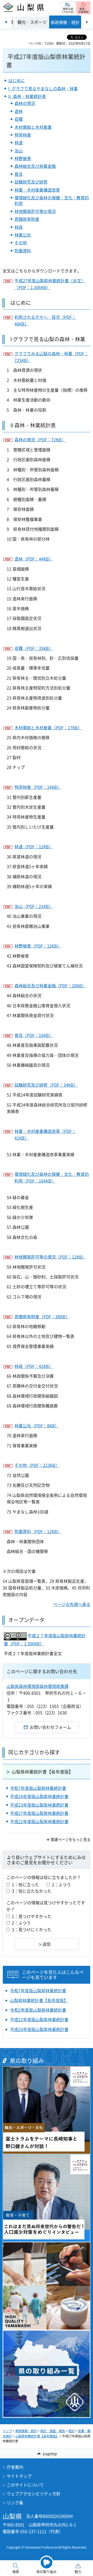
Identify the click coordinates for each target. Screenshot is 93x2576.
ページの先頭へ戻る (72, 1604)
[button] (68, 8)
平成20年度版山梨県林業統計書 (39, 2029)
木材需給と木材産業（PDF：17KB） (48, 728)
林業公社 (23, 235)
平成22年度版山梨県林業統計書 (39, 1821)
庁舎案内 (15, 2467)
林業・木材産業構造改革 (37, 190)
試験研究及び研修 (31, 182)
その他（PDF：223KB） (37, 1465)
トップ (7, 2431)
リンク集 (15, 2503)
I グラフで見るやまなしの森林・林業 (43, 88)
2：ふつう (61, 1884)
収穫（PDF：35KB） (34, 648)
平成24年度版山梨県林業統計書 (39, 1796)
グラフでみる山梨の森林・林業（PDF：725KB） (51, 357)
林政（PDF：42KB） (34, 1366)
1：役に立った (25, 1884)
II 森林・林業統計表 (27, 96)
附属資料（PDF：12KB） (38, 1531)
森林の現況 (25, 103)
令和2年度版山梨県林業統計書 (38, 2010)
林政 (19, 227)
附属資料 (23, 251)
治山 (19, 150)
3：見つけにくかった (32, 1929)
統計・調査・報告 (53, 2431)
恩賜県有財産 (27, 219)
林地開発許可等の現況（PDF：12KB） (50, 1257)
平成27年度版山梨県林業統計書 (39, 1813)
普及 (19, 174)
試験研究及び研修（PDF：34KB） (46, 1085)
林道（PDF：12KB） (34, 846)
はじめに (17, 80)
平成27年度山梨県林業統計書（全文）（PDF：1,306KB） (50, 284)
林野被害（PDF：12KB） (38, 946)
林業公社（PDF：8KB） (37, 1426)
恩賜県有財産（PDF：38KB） (42, 1316)
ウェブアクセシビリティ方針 (34, 2494)
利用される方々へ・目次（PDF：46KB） (45, 320)
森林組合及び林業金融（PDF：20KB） (50, 986)
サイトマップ (19, 2476)
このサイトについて (25, 2485)
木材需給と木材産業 (33, 127)
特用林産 (23, 135)
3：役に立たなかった (32, 1891)
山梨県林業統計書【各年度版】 (42, 1772)
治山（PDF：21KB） (34, 906)
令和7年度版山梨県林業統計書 (38, 1788)
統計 (72, 2431)
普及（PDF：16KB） (34, 1035)
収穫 (19, 119)
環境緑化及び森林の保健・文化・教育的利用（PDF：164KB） (52, 1177)
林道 (19, 142)
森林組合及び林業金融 (35, 166)
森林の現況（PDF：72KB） (40, 440)
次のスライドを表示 (87, 22)
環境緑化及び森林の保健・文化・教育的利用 (52, 200)
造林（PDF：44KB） (34, 559)
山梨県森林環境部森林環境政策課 (37, 1686)
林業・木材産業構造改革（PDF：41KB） (45, 1134)
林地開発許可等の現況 (35, 211)
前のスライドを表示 (6, 22)
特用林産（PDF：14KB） (38, 787)
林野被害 (23, 158)
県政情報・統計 (26, 2431)
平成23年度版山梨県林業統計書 (39, 1805)
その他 (21, 243)
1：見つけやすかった (32, 1916)
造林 (19, 111)
